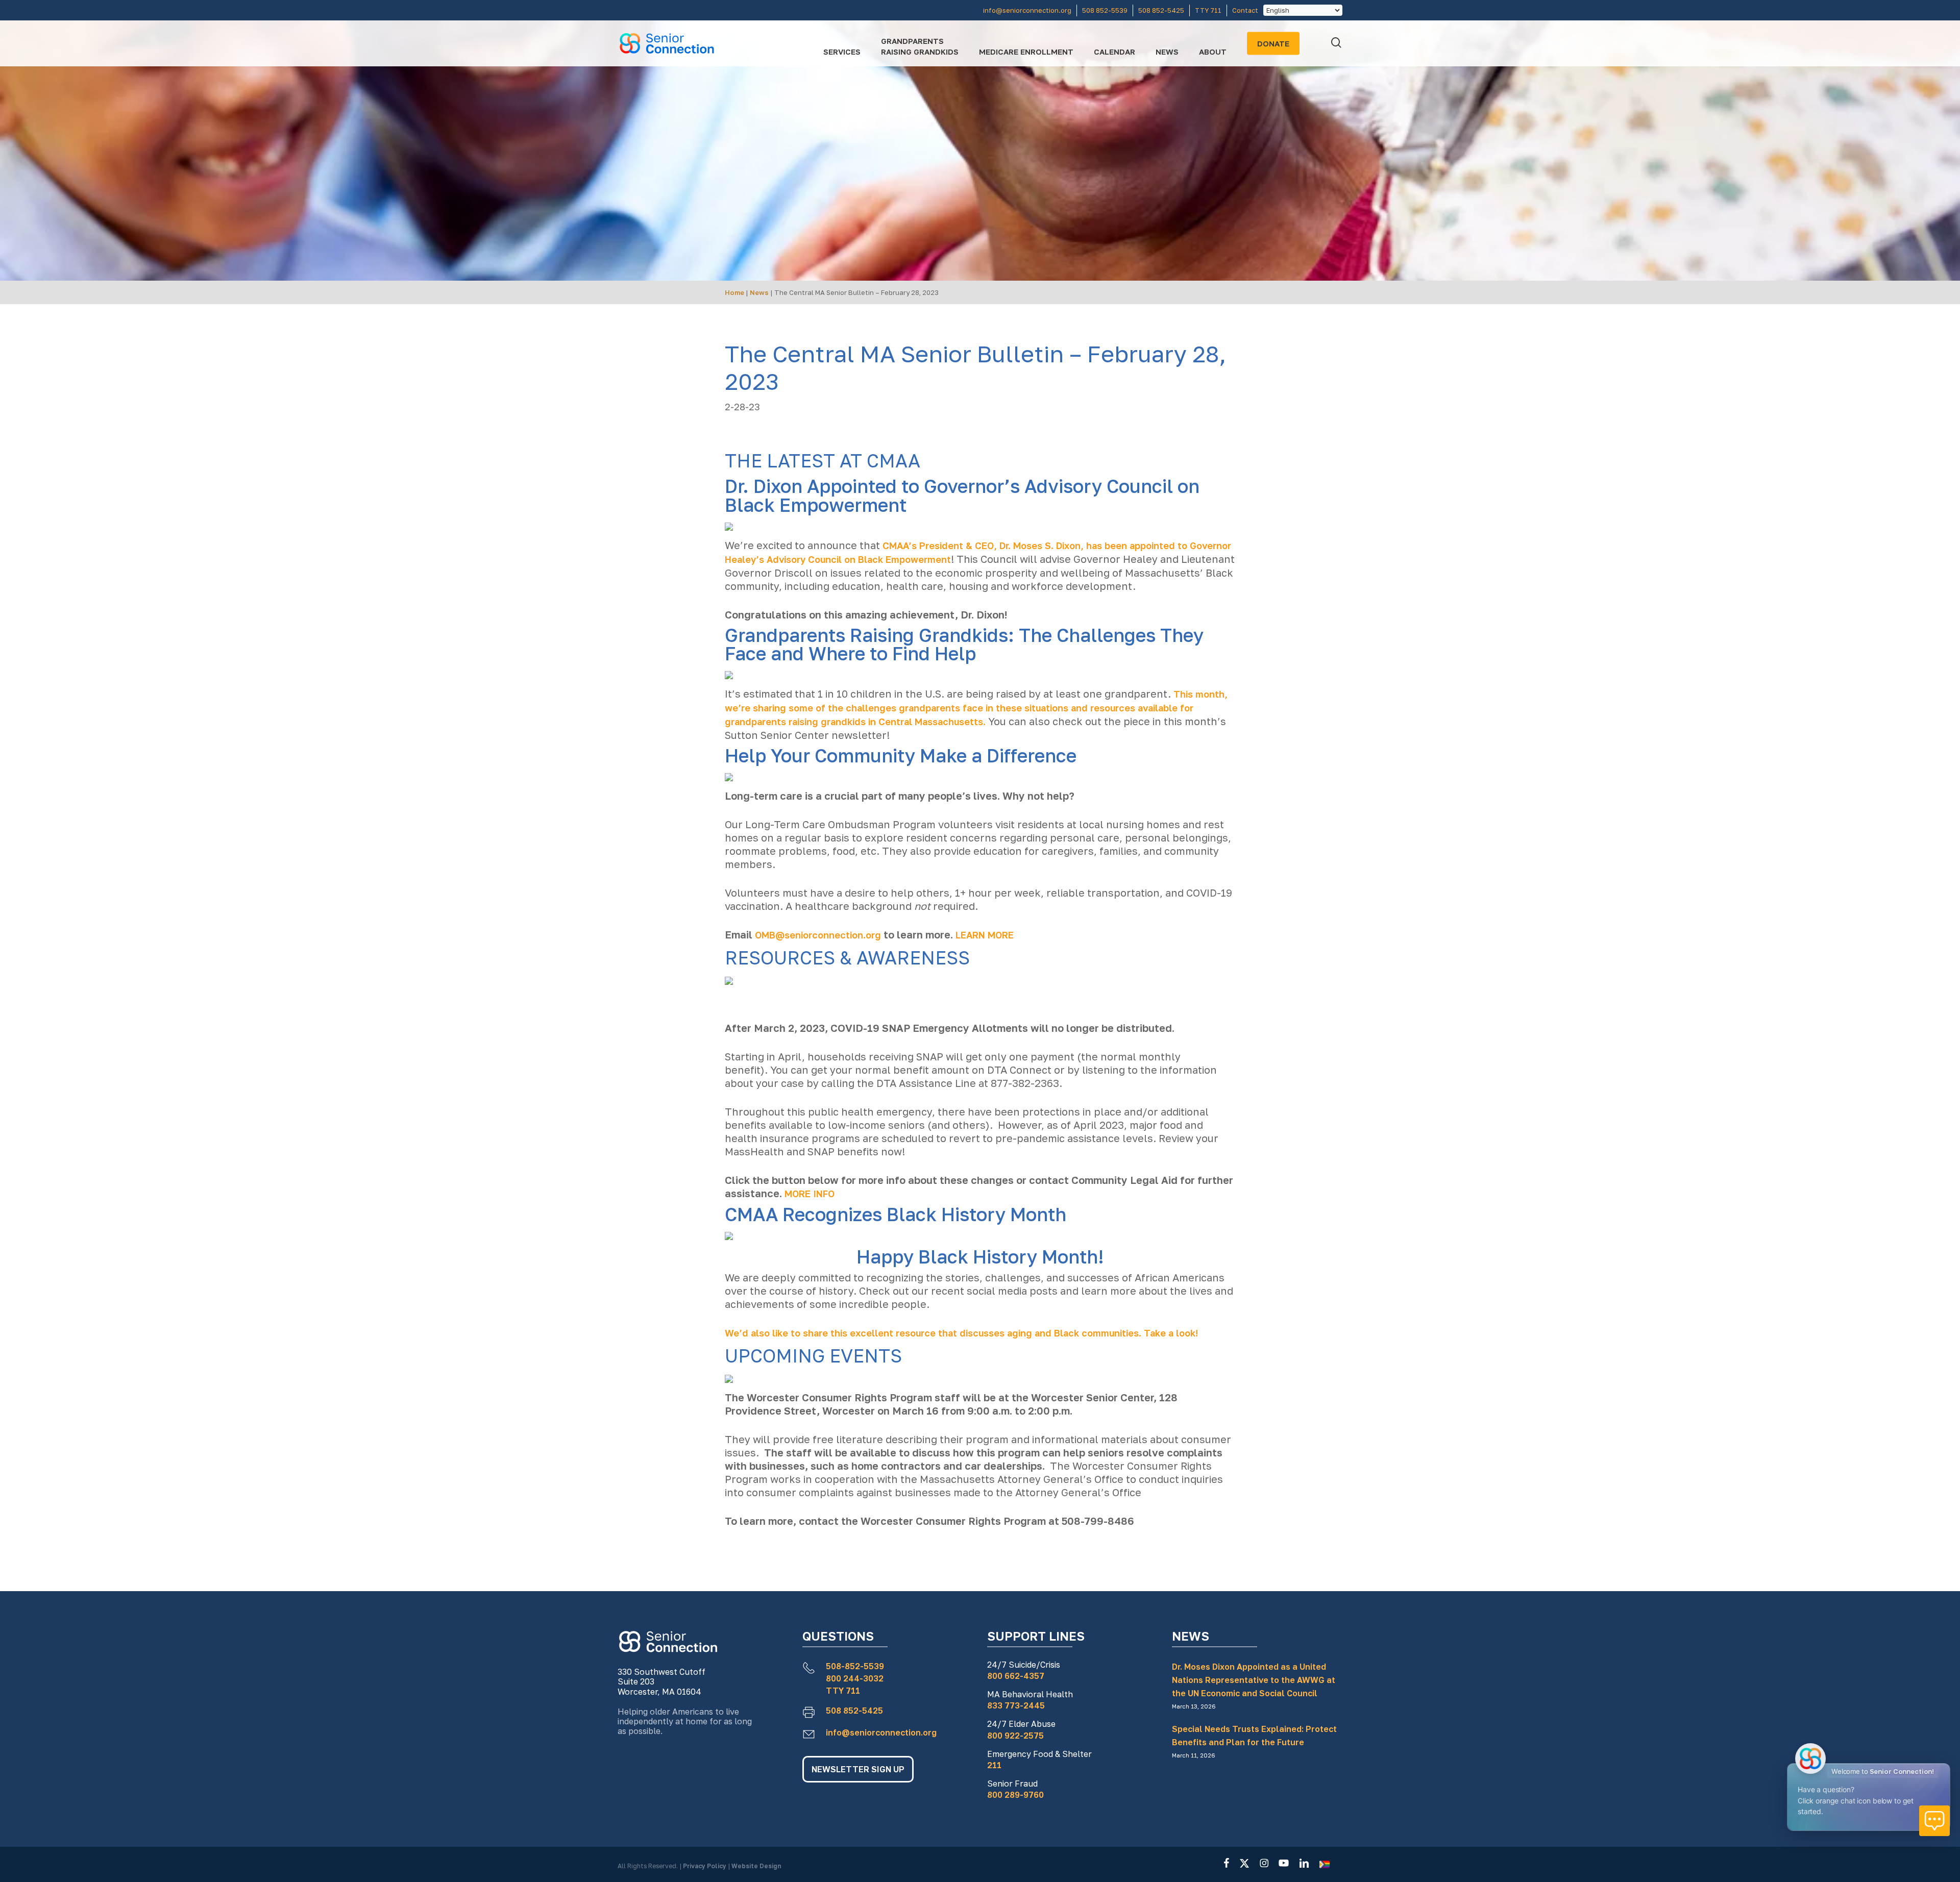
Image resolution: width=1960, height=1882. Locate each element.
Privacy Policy (705, 1866)
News (759, 292)
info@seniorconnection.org (881, 1732)
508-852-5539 (855, 1666)
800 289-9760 (1015, 1795)
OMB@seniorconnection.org (818, 935)
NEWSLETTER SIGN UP (858, 1769)
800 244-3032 (855, 1678)
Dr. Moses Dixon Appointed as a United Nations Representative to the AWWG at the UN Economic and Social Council (1254, 1680)
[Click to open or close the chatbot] (1934, 1821)
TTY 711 (843, 1691)
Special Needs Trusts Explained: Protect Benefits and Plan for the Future (1254, 1736)
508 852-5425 (854, 1711)
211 (994, 1765)
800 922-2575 (1015, 1736)
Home (734, 292)
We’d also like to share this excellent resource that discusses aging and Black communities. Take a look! (961, 1333)
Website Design (756, 1866)
